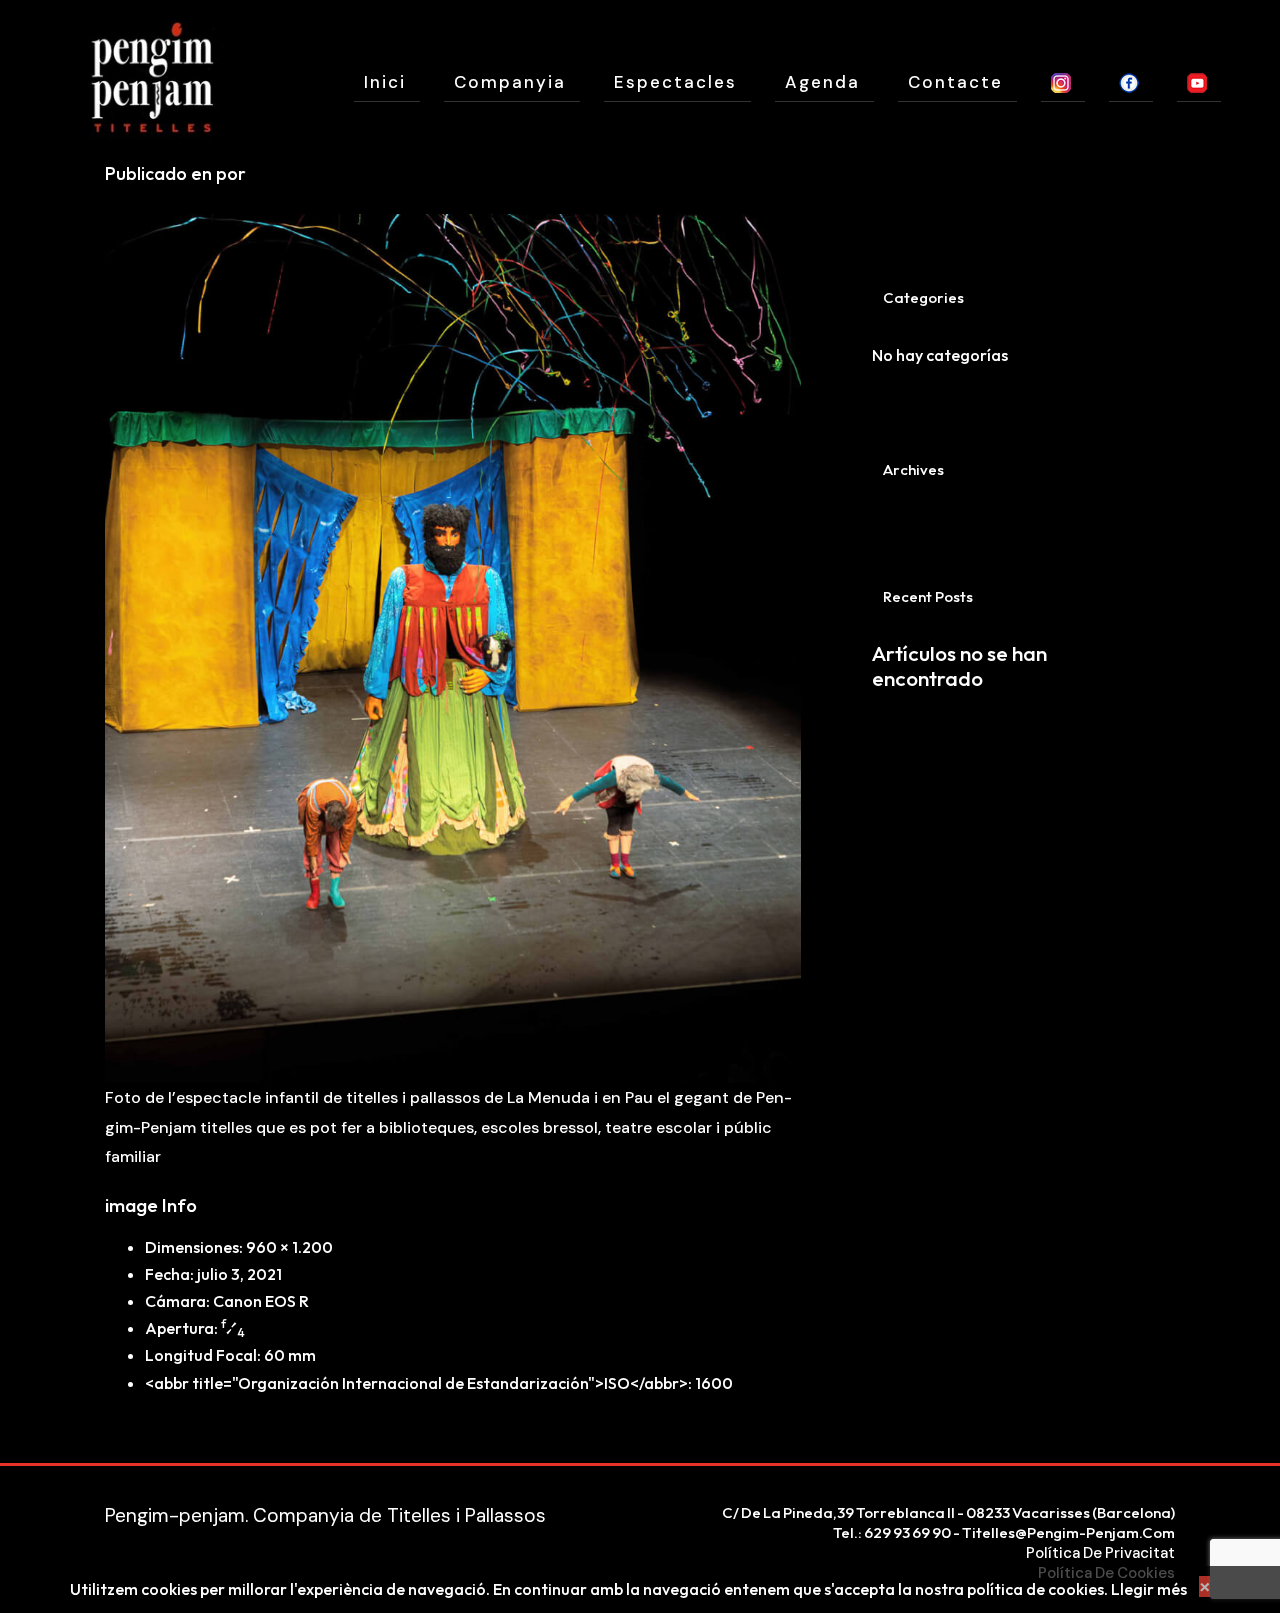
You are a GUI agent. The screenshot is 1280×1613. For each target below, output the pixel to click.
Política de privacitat (1100, 1553)
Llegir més (1149, 1589)
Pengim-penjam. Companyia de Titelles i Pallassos (325, 1515)
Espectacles (675, 82)
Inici (385, 82)
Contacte (955, 82)
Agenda (822, 82)
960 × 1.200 (289, 1247)
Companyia (510, 82)
